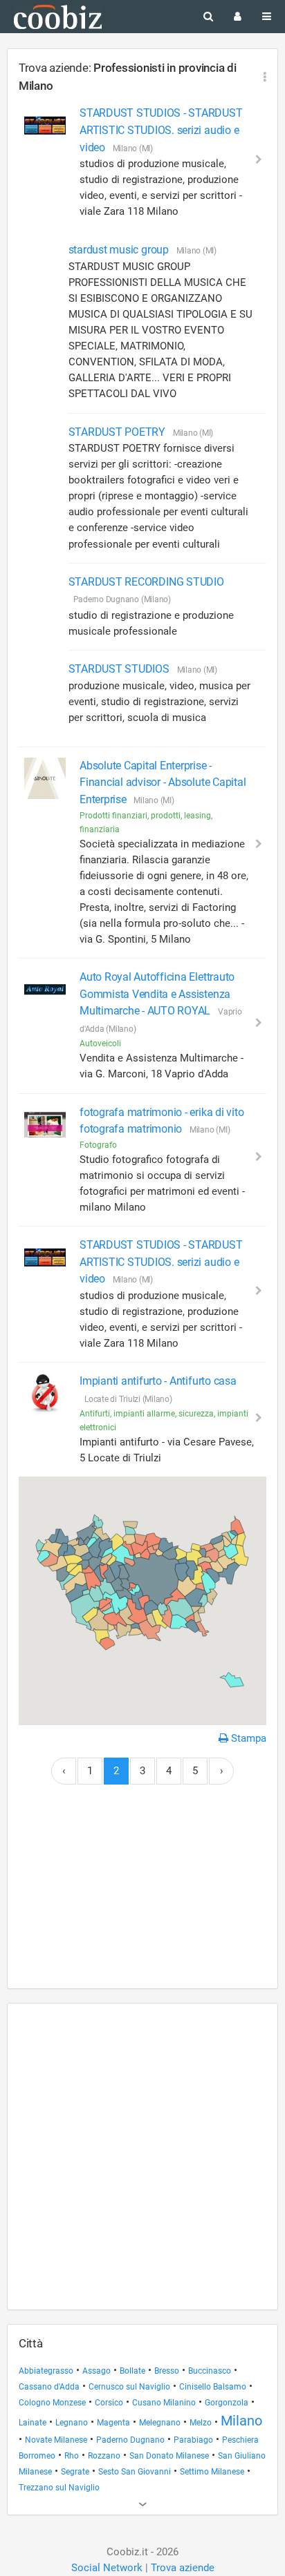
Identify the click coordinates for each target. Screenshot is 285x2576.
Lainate (33, 2423)
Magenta (113, 2423)
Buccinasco (210, 2371)
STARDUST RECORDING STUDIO (146, 582)
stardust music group (120, 250)
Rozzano (104, 2456)
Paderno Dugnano (130, 2440)
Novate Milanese (56, 2440)
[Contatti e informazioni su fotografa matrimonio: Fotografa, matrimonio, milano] (45, 1125)
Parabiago (193, 2440)
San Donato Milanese (169, 2456)
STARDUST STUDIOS (120, 669)
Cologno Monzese (52, 2403)
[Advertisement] (142, 1894)
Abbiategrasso (46, 2371)
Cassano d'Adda (49, 2387)
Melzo (201, 2423)
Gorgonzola (227, 2403)
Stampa (247, 1738)
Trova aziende (183, 2568)
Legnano (72, 2423)
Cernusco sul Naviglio (129, 2387)
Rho (72, 2456)
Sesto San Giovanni (135, 2472)
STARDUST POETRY (118, 432)
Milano (241, 2421)
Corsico (109, 2403)
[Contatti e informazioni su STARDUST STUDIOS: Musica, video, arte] (45, 126)
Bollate (132, 2371)
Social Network (107, 2568)
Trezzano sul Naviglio (59, 2488)
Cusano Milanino (164, 2403)
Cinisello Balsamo (213, 2387)
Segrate (75, 2472)
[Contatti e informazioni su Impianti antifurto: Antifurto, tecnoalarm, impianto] (45, 1394)
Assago (96, 2371)
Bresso (167, 2371)
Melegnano (160, 2423)
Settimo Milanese (212, 2472)
